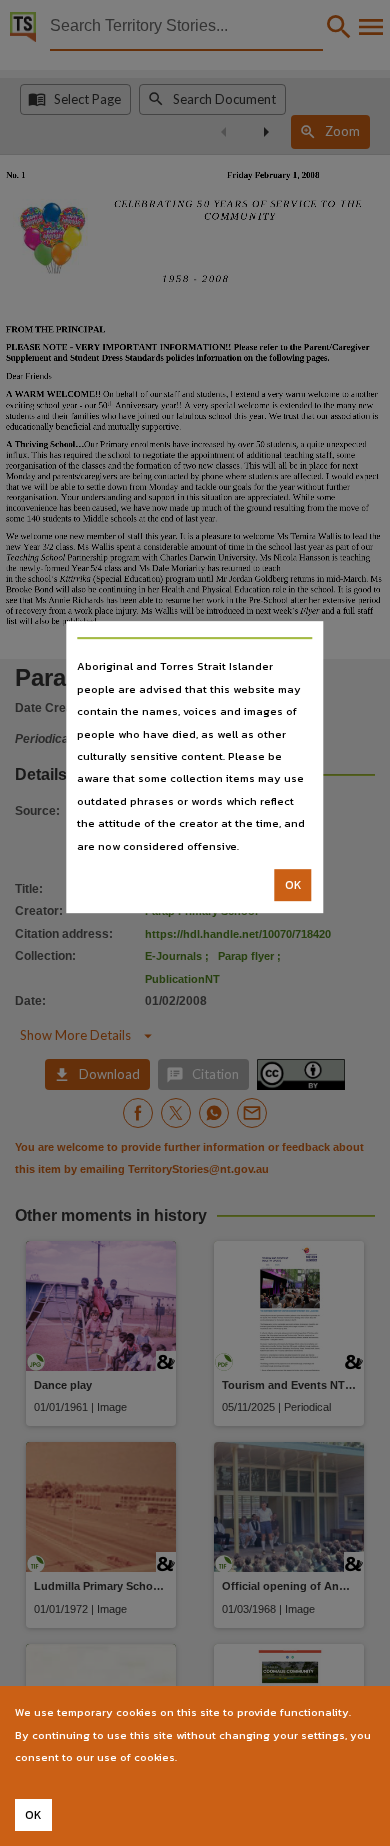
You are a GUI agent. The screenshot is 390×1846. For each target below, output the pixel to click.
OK (293, 885)
